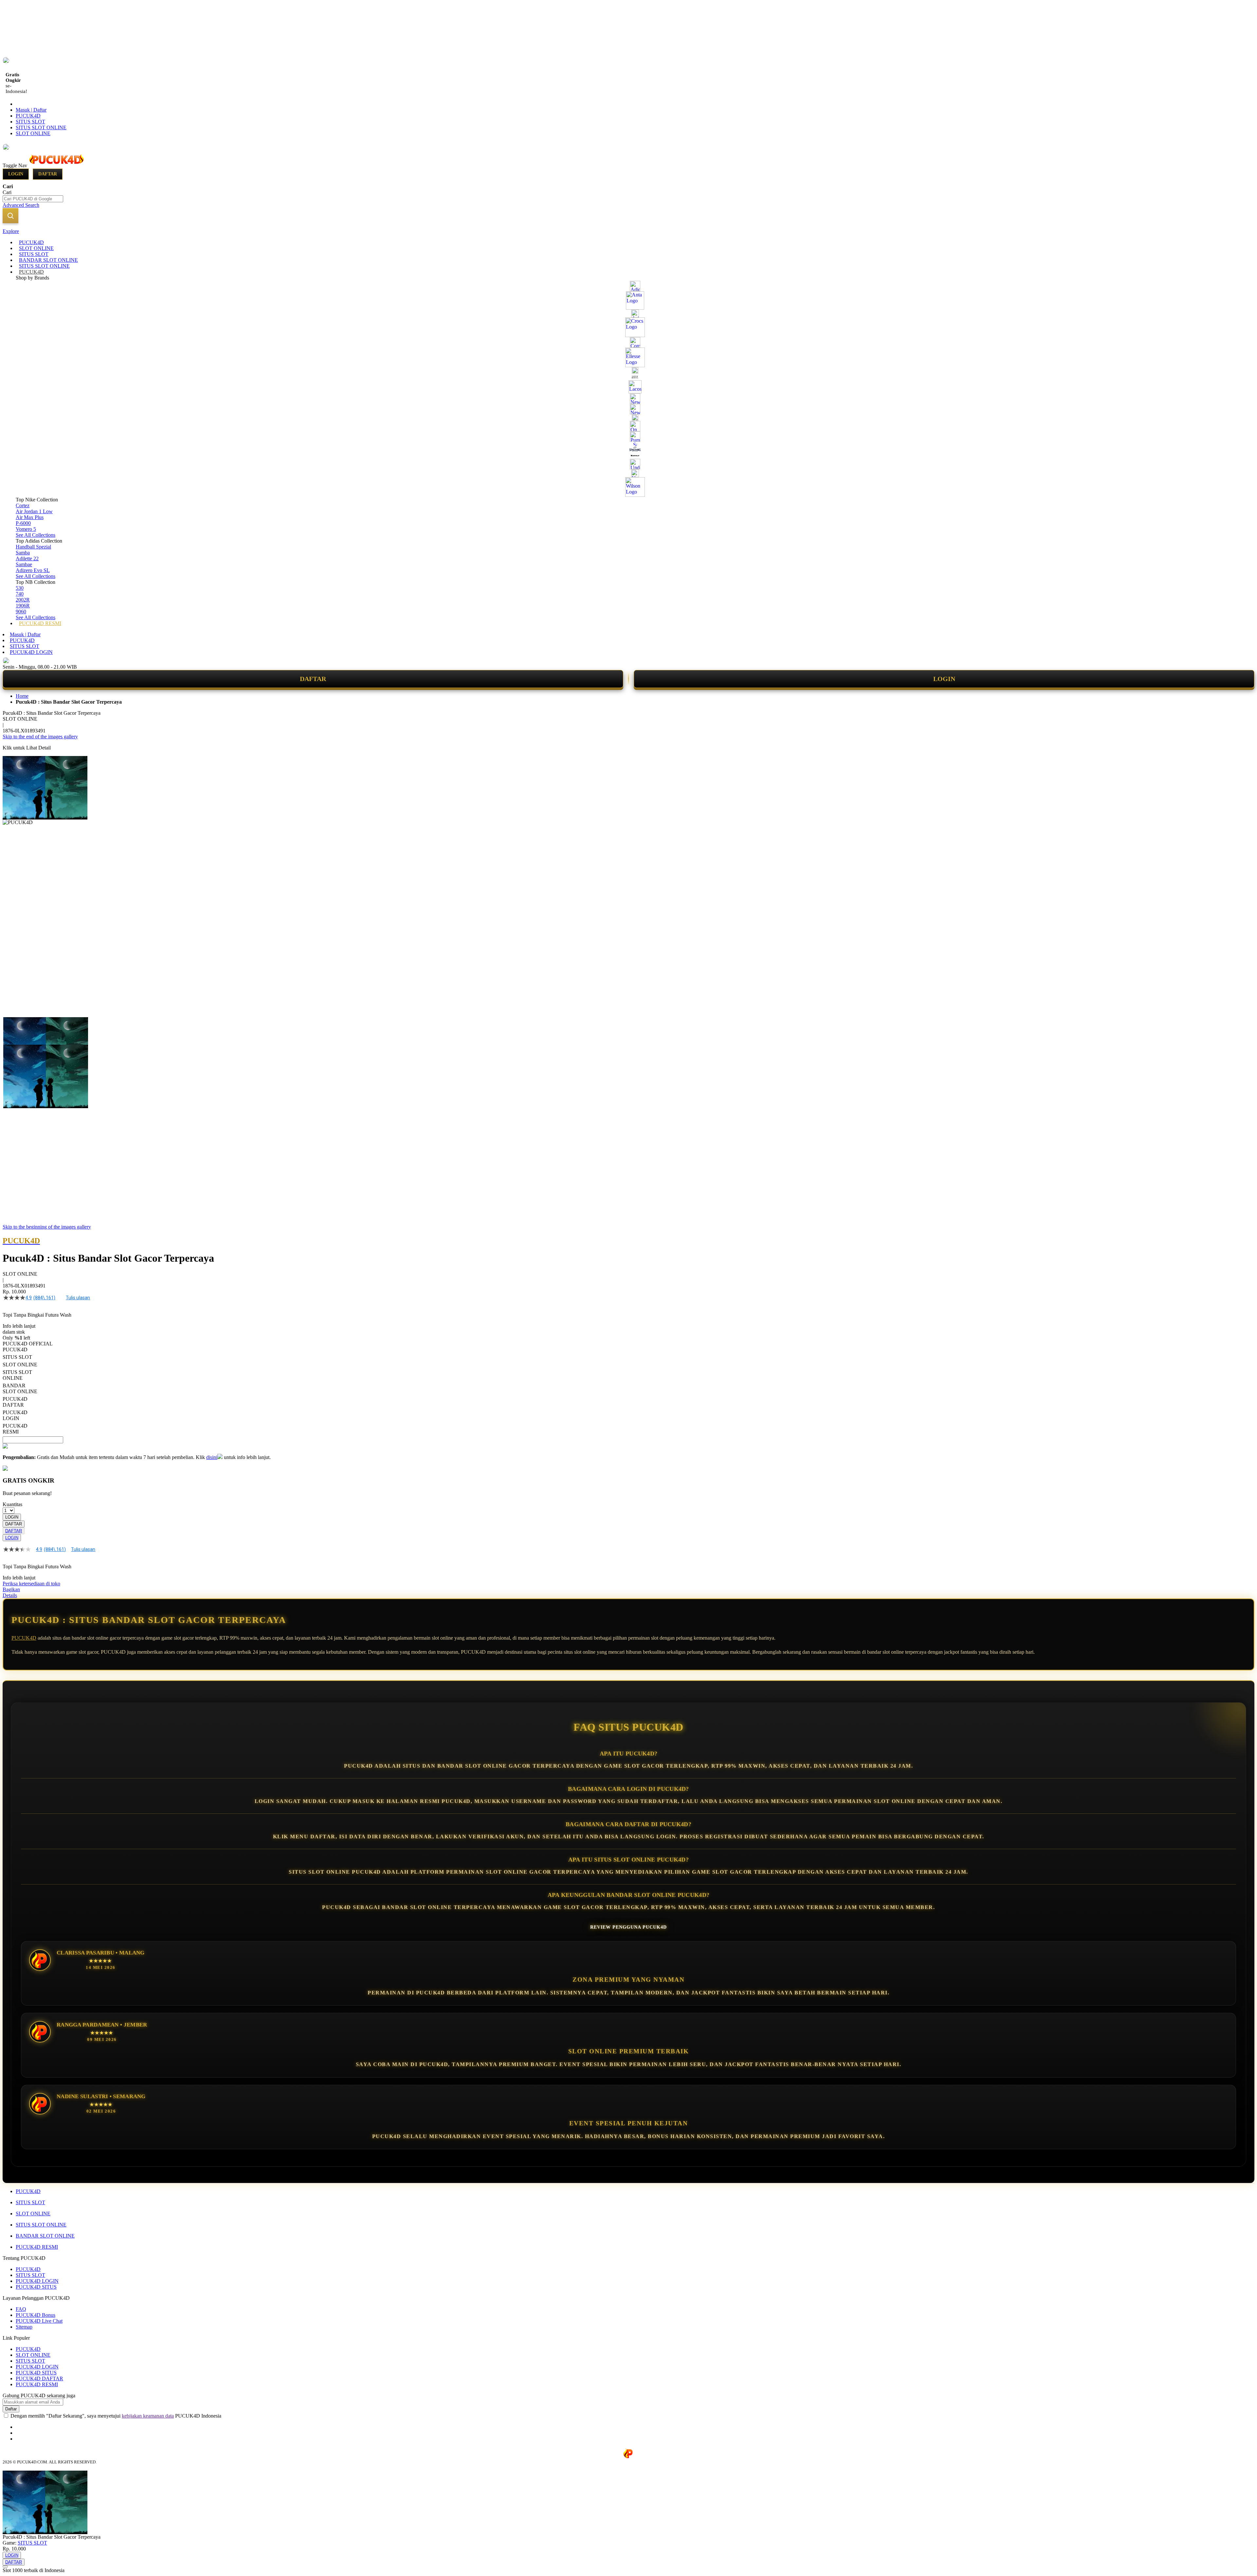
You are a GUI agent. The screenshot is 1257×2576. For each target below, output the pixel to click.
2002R (23, 600)
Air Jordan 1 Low (34, 511)
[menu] (628, 433)
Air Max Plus (30, 517)
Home (22, 696)
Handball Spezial (33, 547)
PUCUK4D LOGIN (31, 652)
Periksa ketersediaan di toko (31, 1584)
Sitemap (24, 2327)
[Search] (10, 216)
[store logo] (56, 165)
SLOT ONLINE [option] (20, 1365)
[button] (16, 1030)
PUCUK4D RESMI (37, 2247)
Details (10, 1595)
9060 (21, 612)
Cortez (23, 505)
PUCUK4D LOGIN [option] (15, 1415)
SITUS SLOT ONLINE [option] (17, 1375)
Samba (23, 553)
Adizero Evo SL (33, 570)
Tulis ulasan (78, 1298)
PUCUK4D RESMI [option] (15, 1429)
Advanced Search (21, 205)
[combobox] (33, 199)
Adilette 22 (27, 558)
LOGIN (944, 679)
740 (20, 594)
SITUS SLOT (30, 122)
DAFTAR (313, 679)
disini (212, 1457)
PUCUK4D (28, 116)
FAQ (21, 2309)
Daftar (48, 174)
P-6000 (23, 523)
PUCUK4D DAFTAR (39, 2378)
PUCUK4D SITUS (36, 2287)
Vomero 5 (26, 529)
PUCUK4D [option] (15, 1350)
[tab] (628, 231)
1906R (23, 606)
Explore (11, 231)
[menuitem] (31, 242)
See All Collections (36, 535)
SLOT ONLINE (33, 133)
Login (16, 174)
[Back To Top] (5, 2567)
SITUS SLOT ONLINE (41, 127)
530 (20, 588)
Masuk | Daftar (31, 110)
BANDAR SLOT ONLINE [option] (20, 1388)
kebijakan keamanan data (148, 2416)
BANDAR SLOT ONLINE (45, 2236)
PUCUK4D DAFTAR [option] (15, 1402)
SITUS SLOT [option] (17, 1357)
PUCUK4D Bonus (36, 2315)
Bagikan (11, 1589)
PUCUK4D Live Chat (39, 2321)
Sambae (24, 564)
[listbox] (247, 1391)
